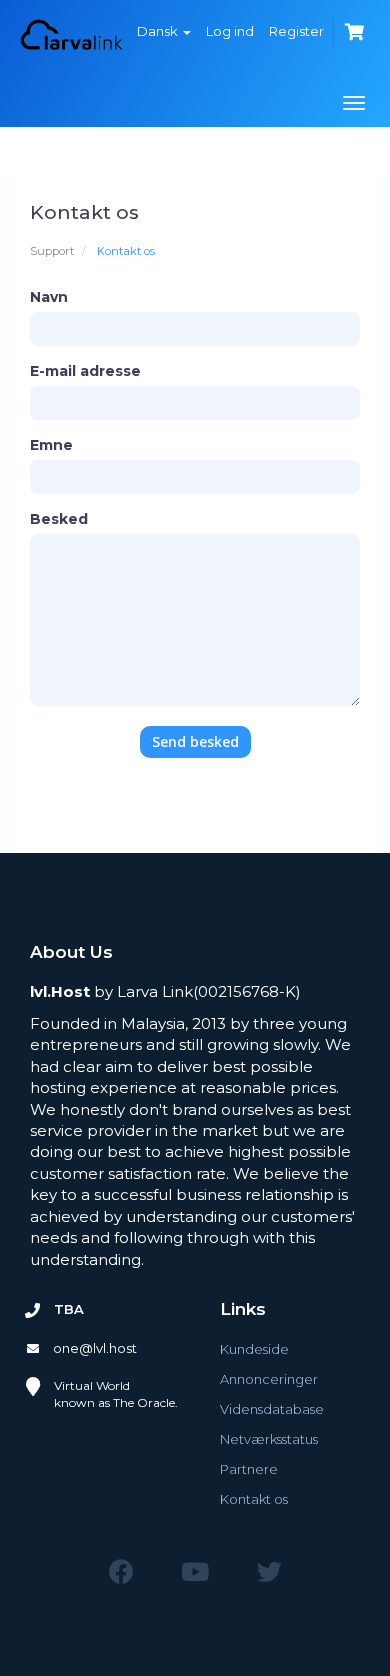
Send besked (195, 741)
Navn (49, 297)
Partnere (249, 1469)
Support (52, 251)
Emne (51, 445)
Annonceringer (269, 1379)
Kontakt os (254, 1499)
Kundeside (254, 1349)
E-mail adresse (85, 371)
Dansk (159, 31)
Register (296, 31)
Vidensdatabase (272, 1409)
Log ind (230, 31)
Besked (59, 519)
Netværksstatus (269, 1439)
